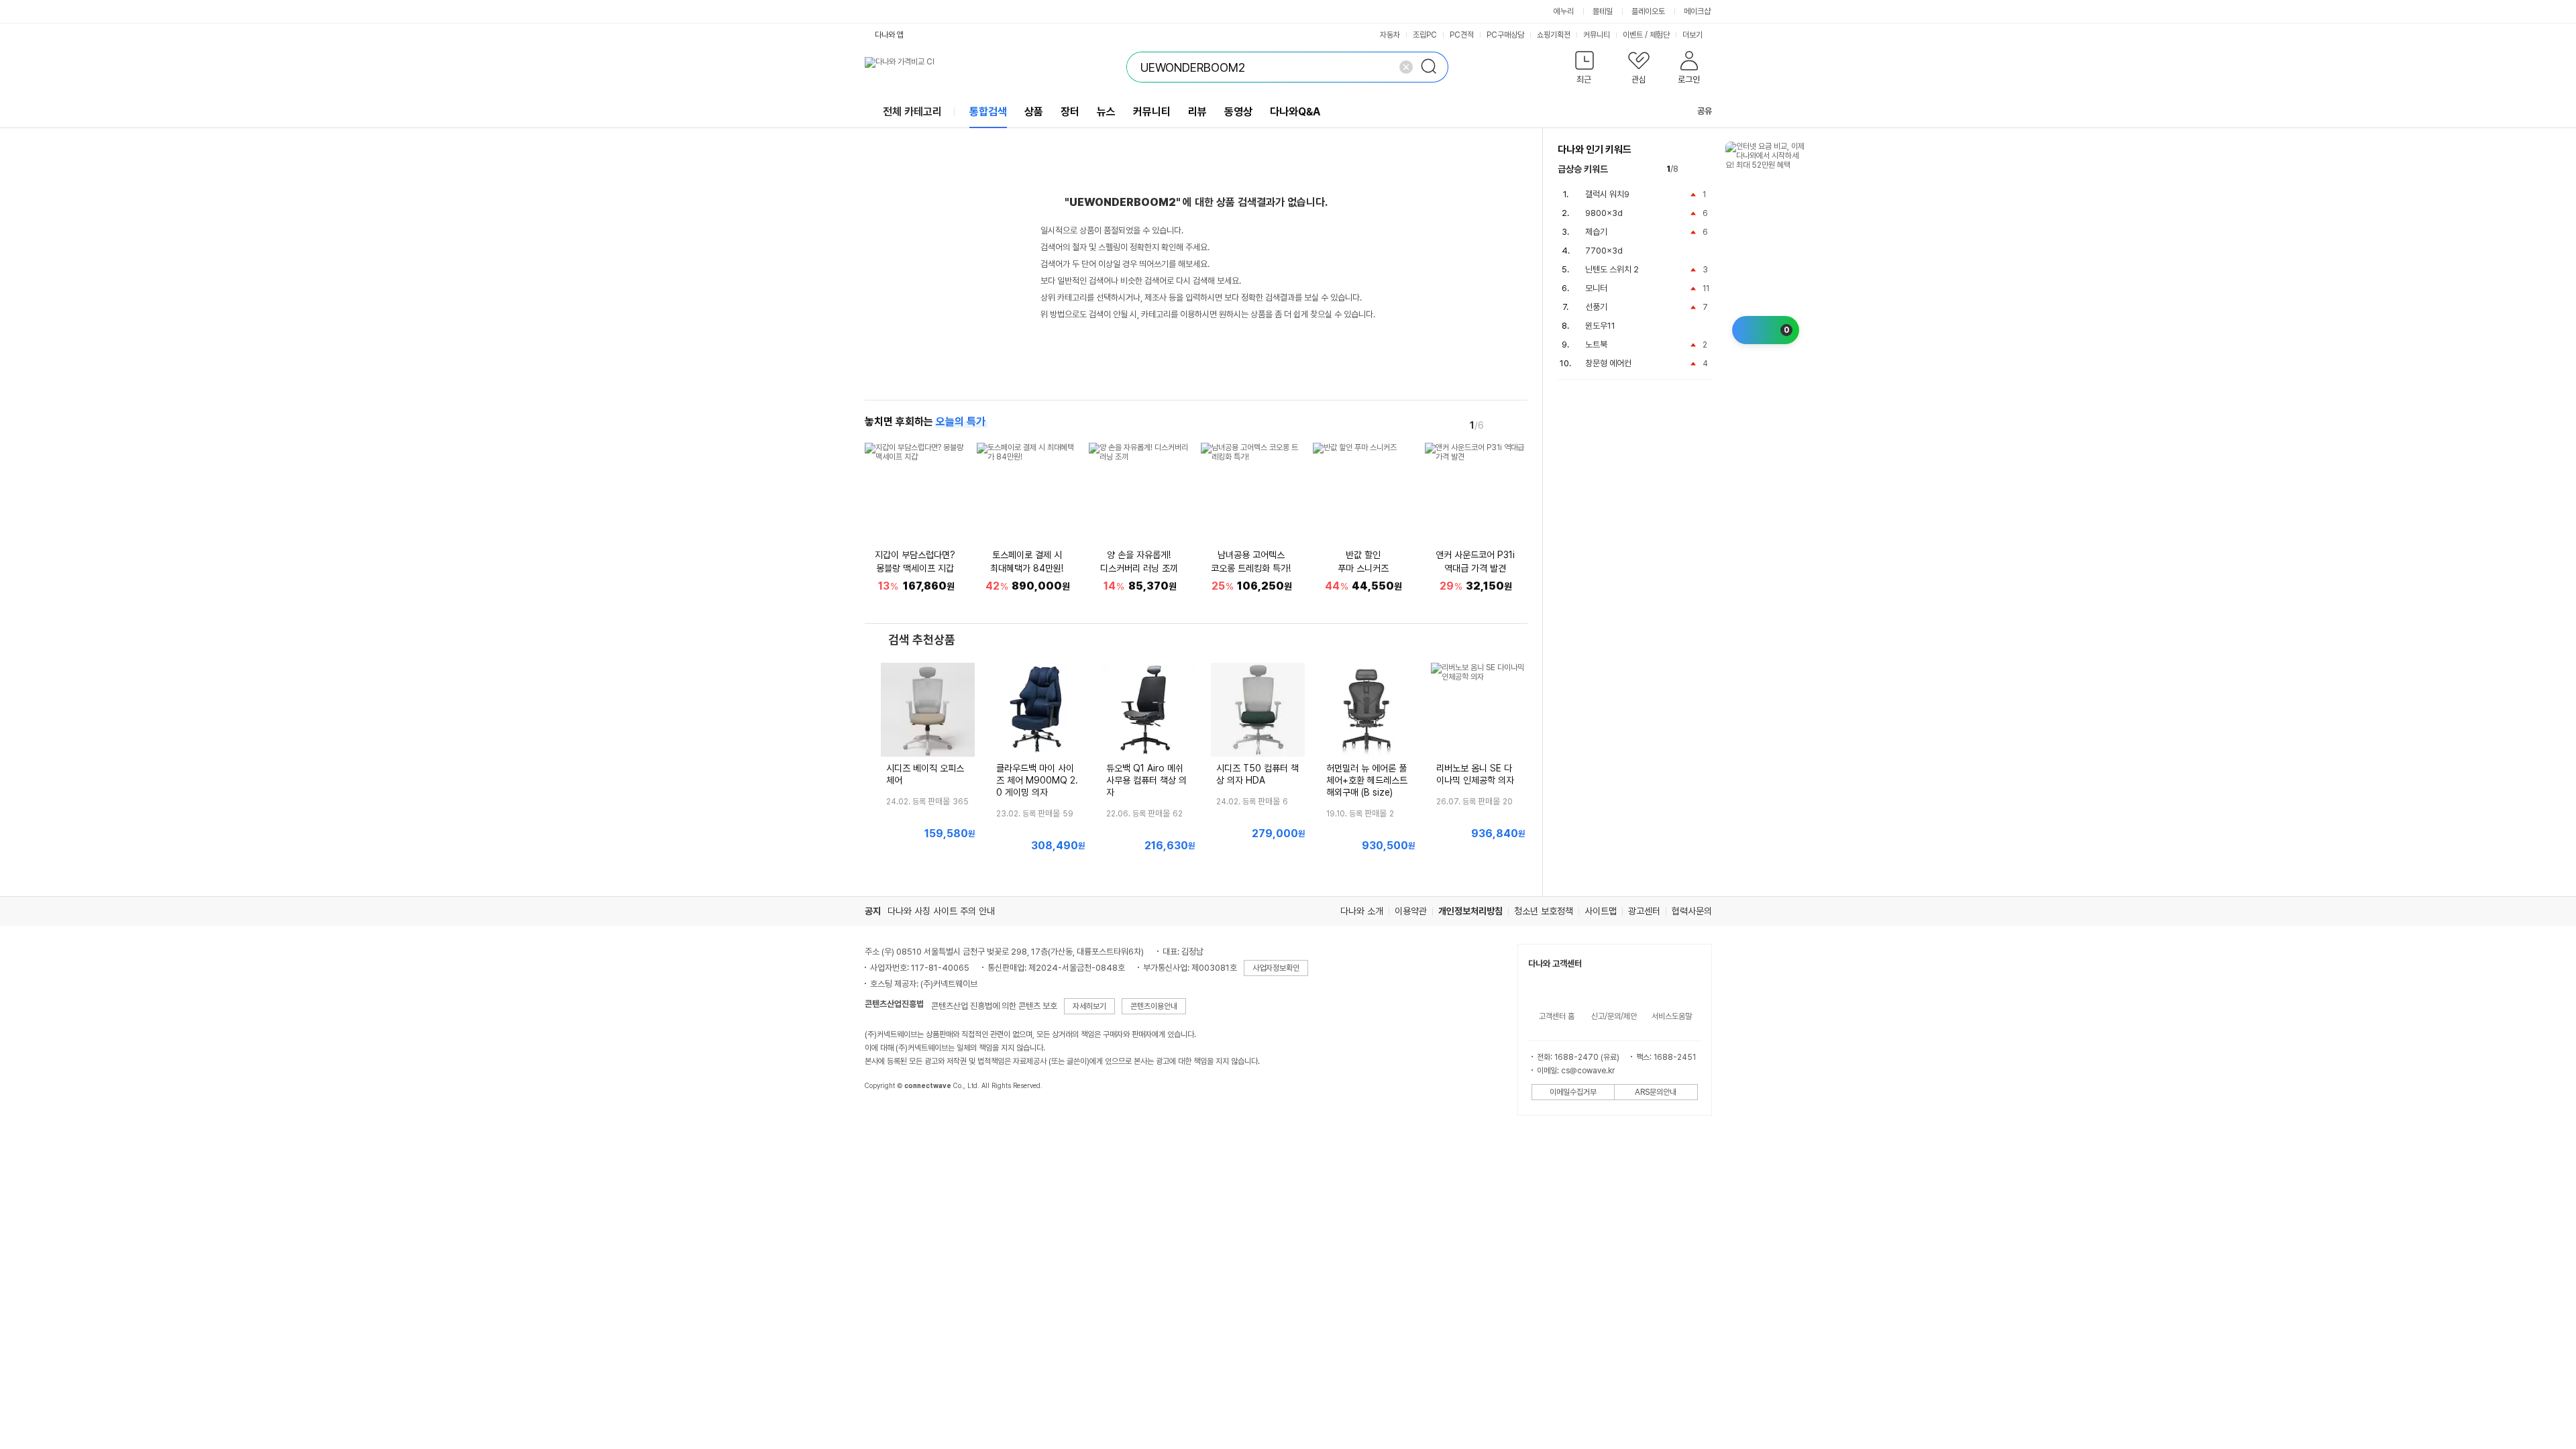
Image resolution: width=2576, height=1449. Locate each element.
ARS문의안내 (1656, 1092)
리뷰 (1197, 112)
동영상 (1238, 112)
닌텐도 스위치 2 (1612, 269)
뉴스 (1106, 112)
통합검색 (988, 112)
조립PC (1425, 35)
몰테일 (1603, 11)
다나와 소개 (1362, 911)
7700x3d (1604, 251)
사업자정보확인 (1276, 968)
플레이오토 (1648, 11)
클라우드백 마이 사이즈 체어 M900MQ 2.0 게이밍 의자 (1037, 780)
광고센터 (1644, 911)
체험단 (1660, 35)
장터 (1070, 112)
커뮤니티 (1597, 35)
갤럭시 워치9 (1607, 194)
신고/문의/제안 (1614, 1016)
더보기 (1694, 35)
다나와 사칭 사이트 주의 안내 (941, 911)
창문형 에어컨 (1608, 363)
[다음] (1518, 425)
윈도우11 (1600, 326)
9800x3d (1604, 213)
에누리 (1564, 11)
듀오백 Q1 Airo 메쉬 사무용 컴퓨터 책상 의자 (1146, 780)
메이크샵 (1697, 11)
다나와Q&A (1295, 112)
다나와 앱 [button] (889, 35)
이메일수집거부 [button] (1573, 1092)
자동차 (1390, 35)
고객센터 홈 (1557, 1016)
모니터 (1596, 288)
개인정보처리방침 (1470, 911)
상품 (1034, 112)
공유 (1705, 111)
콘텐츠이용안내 (1154, 1006)
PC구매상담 (1505, 35)
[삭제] (1406, 67)
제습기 (1596, 232)
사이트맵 (1601, 911)
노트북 (1596, 344)
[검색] (1433, 67)
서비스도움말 (1672, 1016)
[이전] (1499, 425)
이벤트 (1633, 35)
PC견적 (1462, 35)
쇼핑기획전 (1554, 35)
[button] (1585, 70)
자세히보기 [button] (1089, 1006)
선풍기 (1596, 307)
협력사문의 (1692, 911)
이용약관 (1411, 911)
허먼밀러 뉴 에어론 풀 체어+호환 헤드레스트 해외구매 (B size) (1367, 780)
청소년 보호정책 (1544, 911)
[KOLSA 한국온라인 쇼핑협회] (889, 1116)
